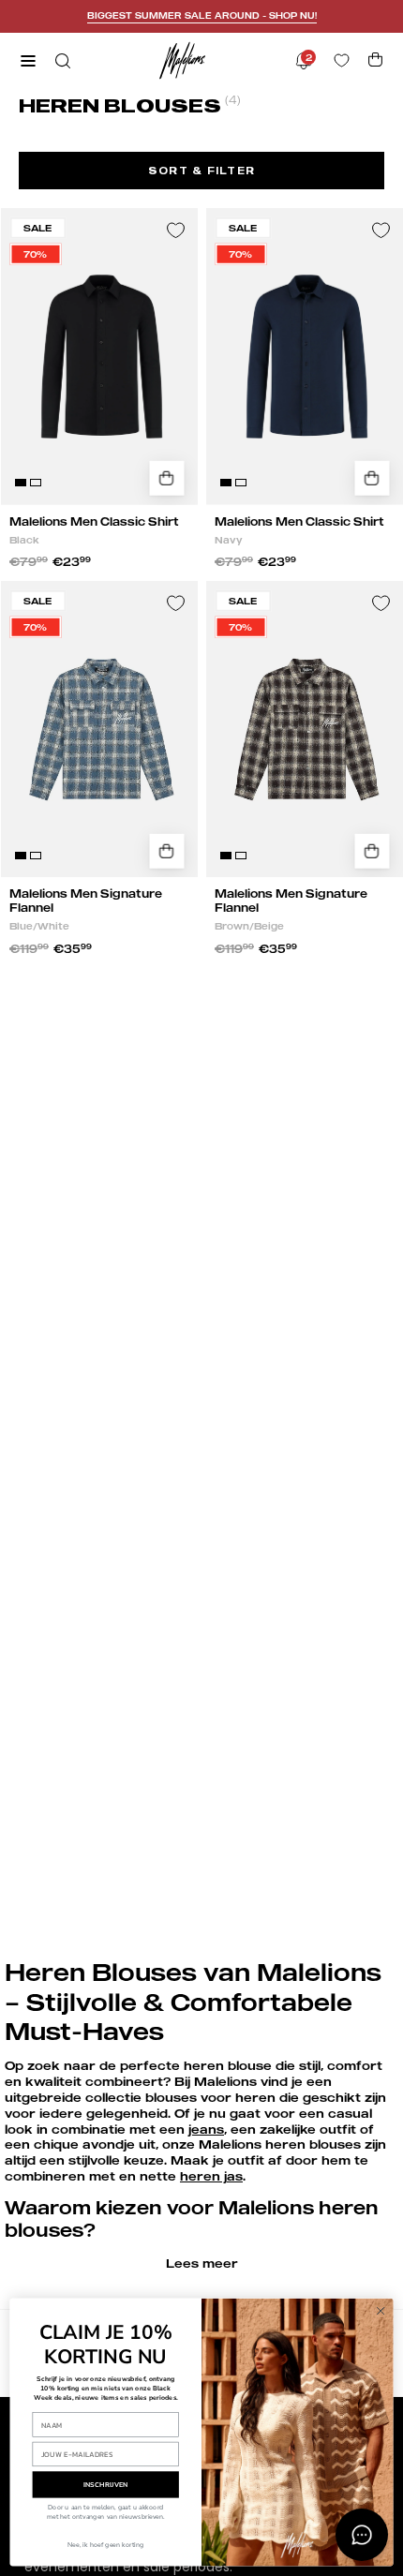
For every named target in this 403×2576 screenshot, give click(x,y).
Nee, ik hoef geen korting (105, 2545)
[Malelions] (183, 60)
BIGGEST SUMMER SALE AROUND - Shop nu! (202, 15)
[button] (61, 61)
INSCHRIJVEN (106, 2484)
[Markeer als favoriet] (175, 231)
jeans (206, 2129)
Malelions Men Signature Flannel (86, 901)
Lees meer (202, 2263)
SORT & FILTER (201, 171)
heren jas (211, 2176)
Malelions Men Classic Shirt (94, 521)
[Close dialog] (381, 2311)
